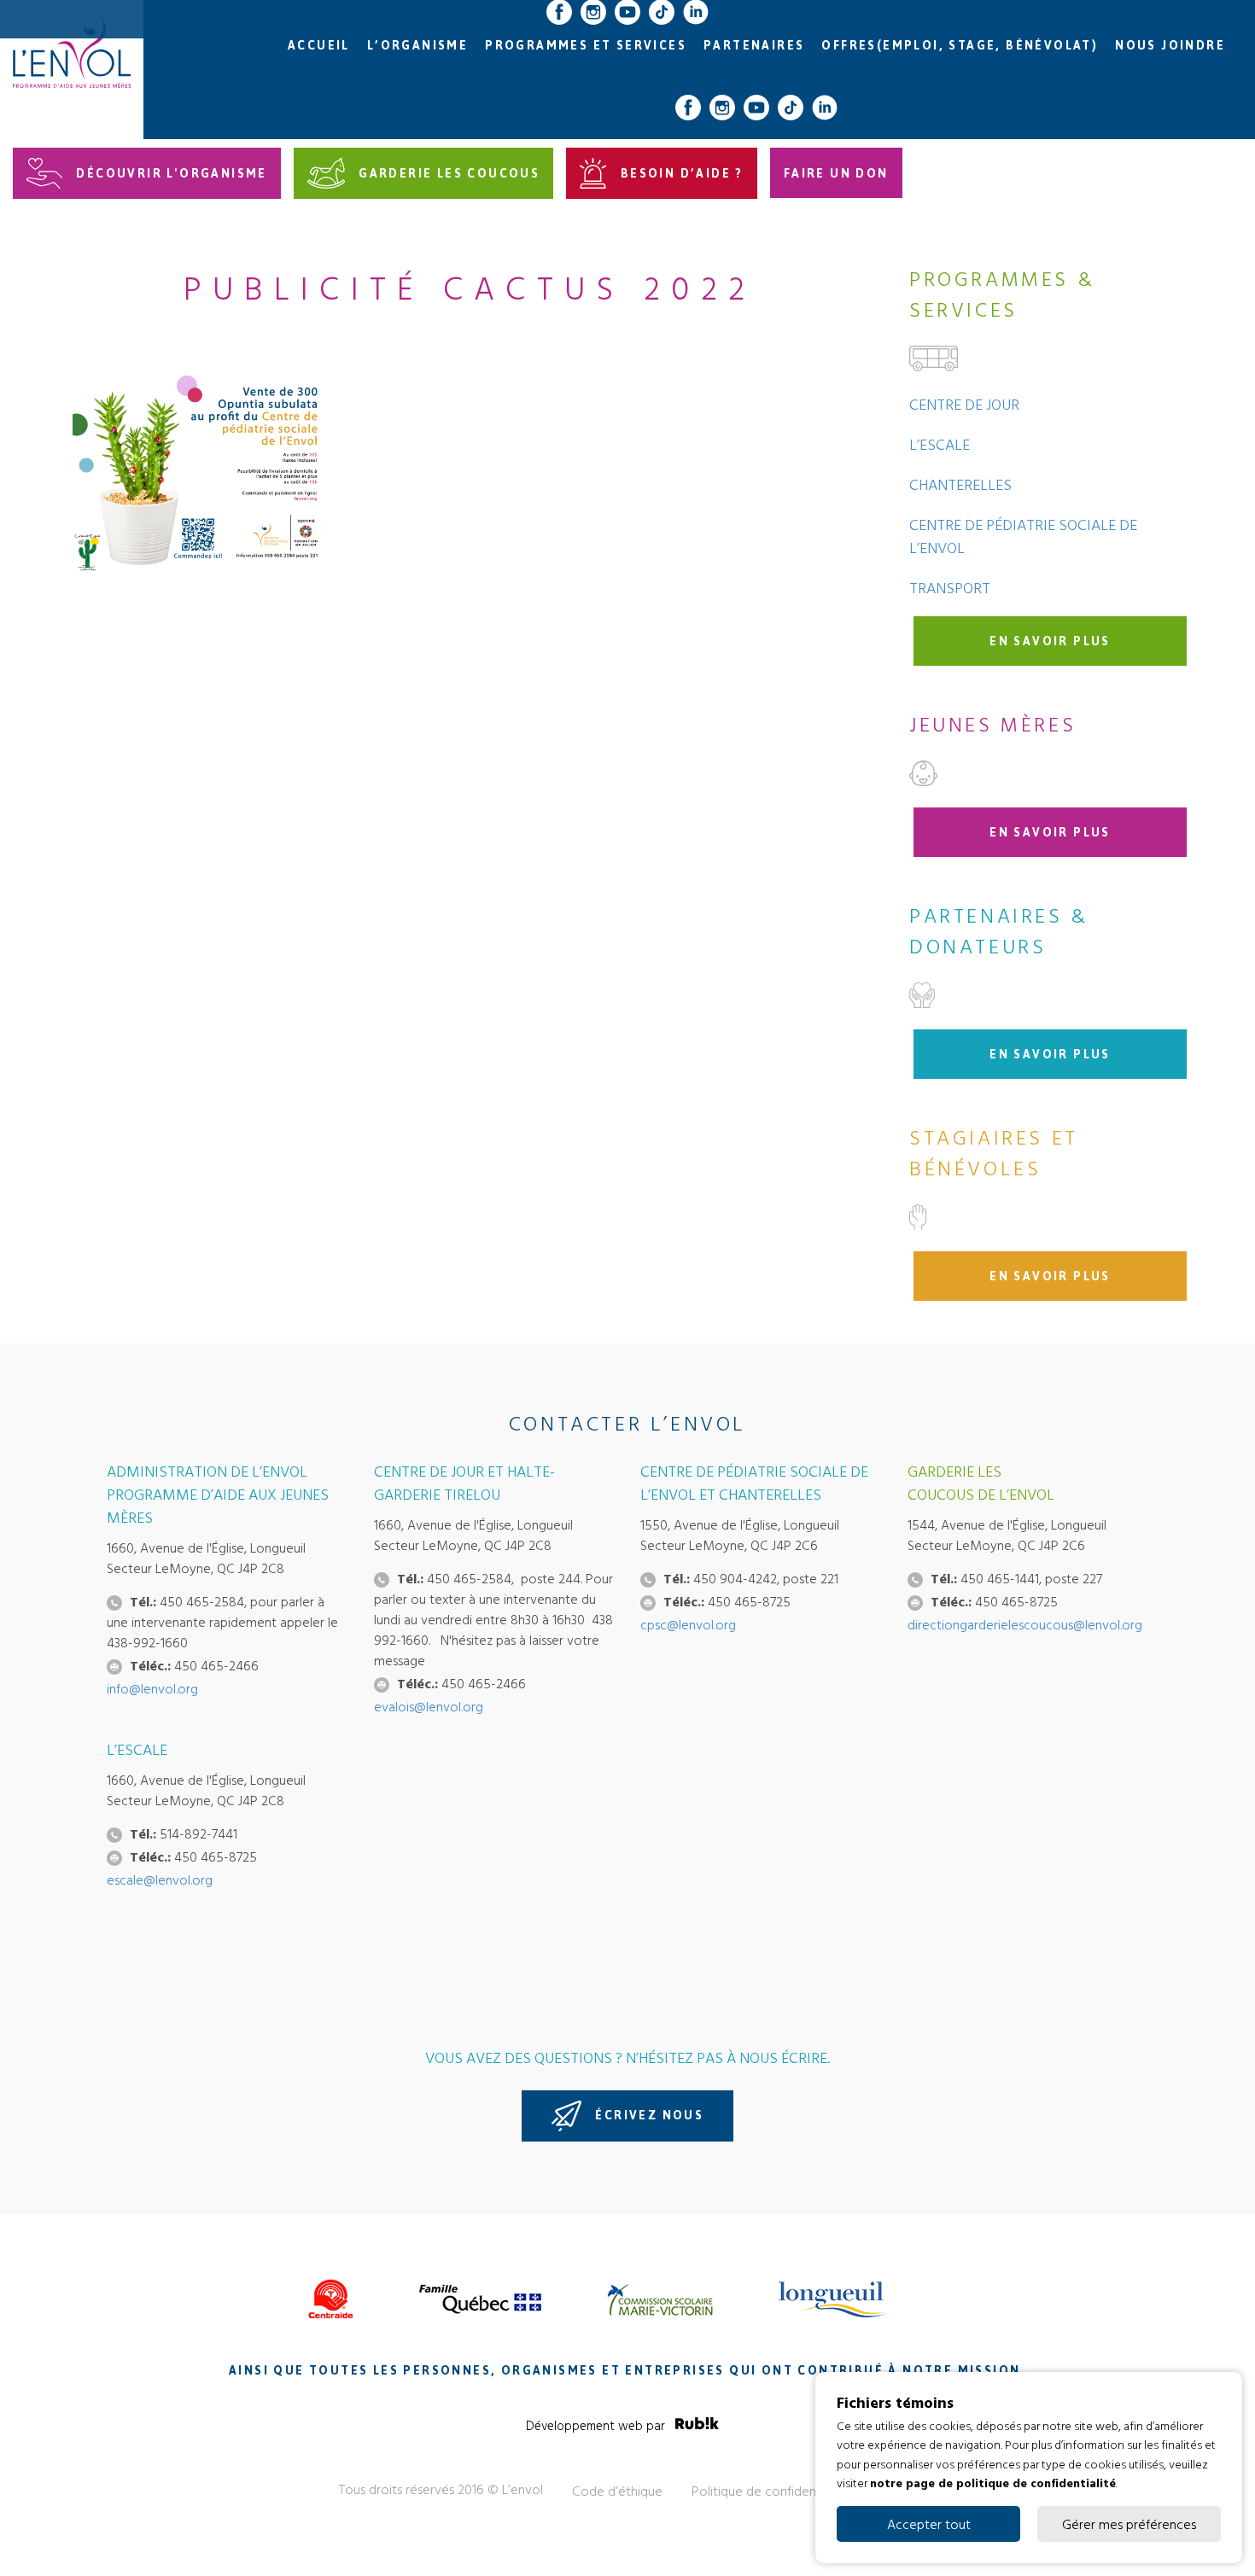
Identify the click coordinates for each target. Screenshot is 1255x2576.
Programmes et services (586, 46)
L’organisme (417, 46)
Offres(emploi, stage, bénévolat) (960, 46)
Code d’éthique (617, 2491)
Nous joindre (1170, 46)
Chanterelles (960, 484)
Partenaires (754, 46)
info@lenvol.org (152, 1688)
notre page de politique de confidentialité (993, 2483)
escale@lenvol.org (160, 1880)
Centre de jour (964, 404)
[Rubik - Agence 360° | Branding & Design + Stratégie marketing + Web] (697, 2426)
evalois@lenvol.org (429, 1706)
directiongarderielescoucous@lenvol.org (1025, 1624)
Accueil (319, 46)
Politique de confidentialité (770, 2491)
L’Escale (940, 444)
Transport (950, 588)
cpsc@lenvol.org (688, 1624)
